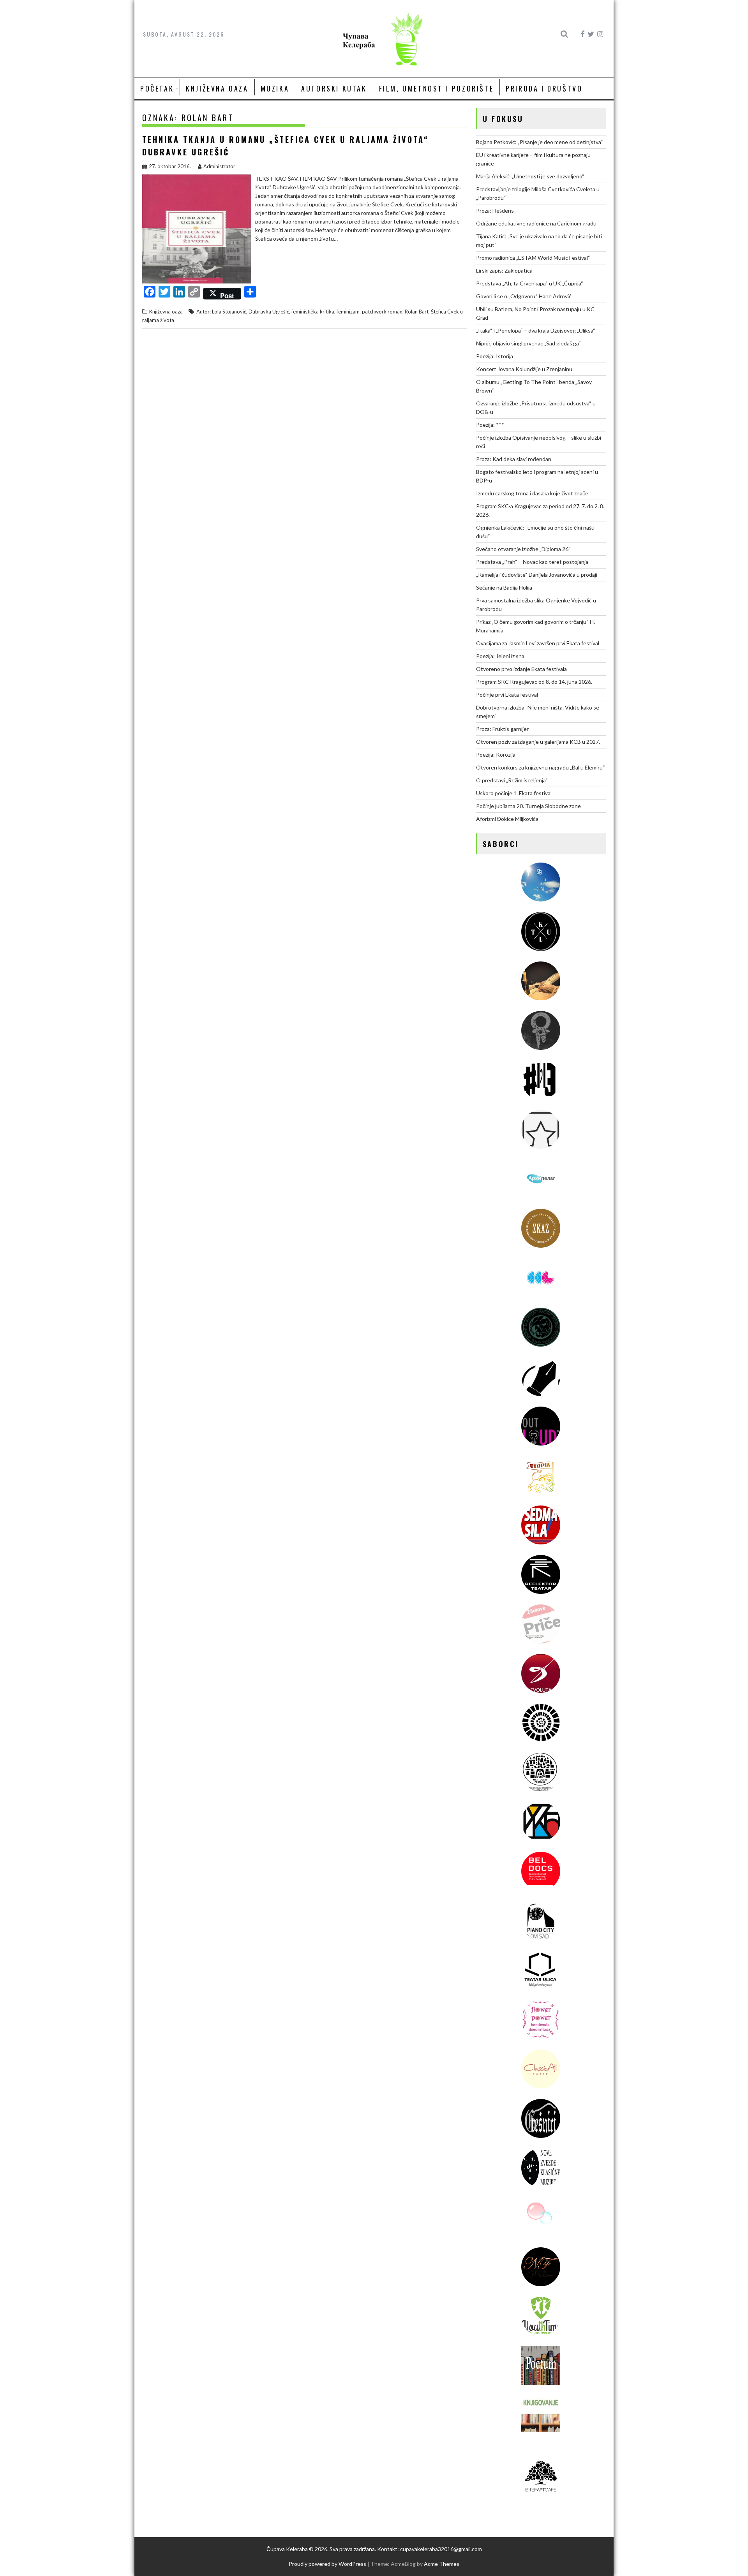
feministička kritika (313, 312)
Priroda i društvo (544, 88)
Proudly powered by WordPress (327, 2564)
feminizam (348, 312)
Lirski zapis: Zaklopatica (504, 270)
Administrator (219, 166)
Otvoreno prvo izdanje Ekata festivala (521, 669)
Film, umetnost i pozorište (437, 88)
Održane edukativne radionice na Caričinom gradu (536, 223)
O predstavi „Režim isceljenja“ (512, 780)
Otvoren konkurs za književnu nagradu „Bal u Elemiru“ (541, 767)
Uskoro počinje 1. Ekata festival (514, 793)
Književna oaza (217, 88)
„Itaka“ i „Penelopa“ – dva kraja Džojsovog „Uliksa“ (536, 330)
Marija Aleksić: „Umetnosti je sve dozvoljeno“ (530, 176)
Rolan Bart (417, 312)
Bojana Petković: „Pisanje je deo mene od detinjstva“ (540, 142)
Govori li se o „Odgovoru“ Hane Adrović (524, 296)
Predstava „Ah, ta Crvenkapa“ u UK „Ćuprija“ (530, 283)
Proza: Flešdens (495, 210)
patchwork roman (382, 312)
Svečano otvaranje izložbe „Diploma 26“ (523, 549)
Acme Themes (442, 2564)
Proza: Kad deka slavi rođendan (514, 459)
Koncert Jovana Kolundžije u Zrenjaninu (524, 369)
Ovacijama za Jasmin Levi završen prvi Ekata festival (538, 643)
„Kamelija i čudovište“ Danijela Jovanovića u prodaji (537, 575)
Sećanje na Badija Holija (504, 587)
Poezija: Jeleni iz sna (500, 656)
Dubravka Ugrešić (269, 312)
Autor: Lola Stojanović (221, 312)
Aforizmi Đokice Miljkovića (507, 819)
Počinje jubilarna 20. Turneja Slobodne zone (528, 806)
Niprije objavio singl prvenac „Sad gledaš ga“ (528, 343)
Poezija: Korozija (496, 754)
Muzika (275, 88)
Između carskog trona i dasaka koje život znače (532, 493)
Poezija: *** (490, 425)
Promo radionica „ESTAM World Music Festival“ (533, 258)
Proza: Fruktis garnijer (502, 729)
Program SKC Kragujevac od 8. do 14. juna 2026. (534, 682)
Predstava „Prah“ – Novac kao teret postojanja (532, 562)
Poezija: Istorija (495, 356)
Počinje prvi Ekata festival (507, 695)
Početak (157, 88)
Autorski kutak (334, 88)
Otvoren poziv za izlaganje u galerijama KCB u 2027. (538, 742)
